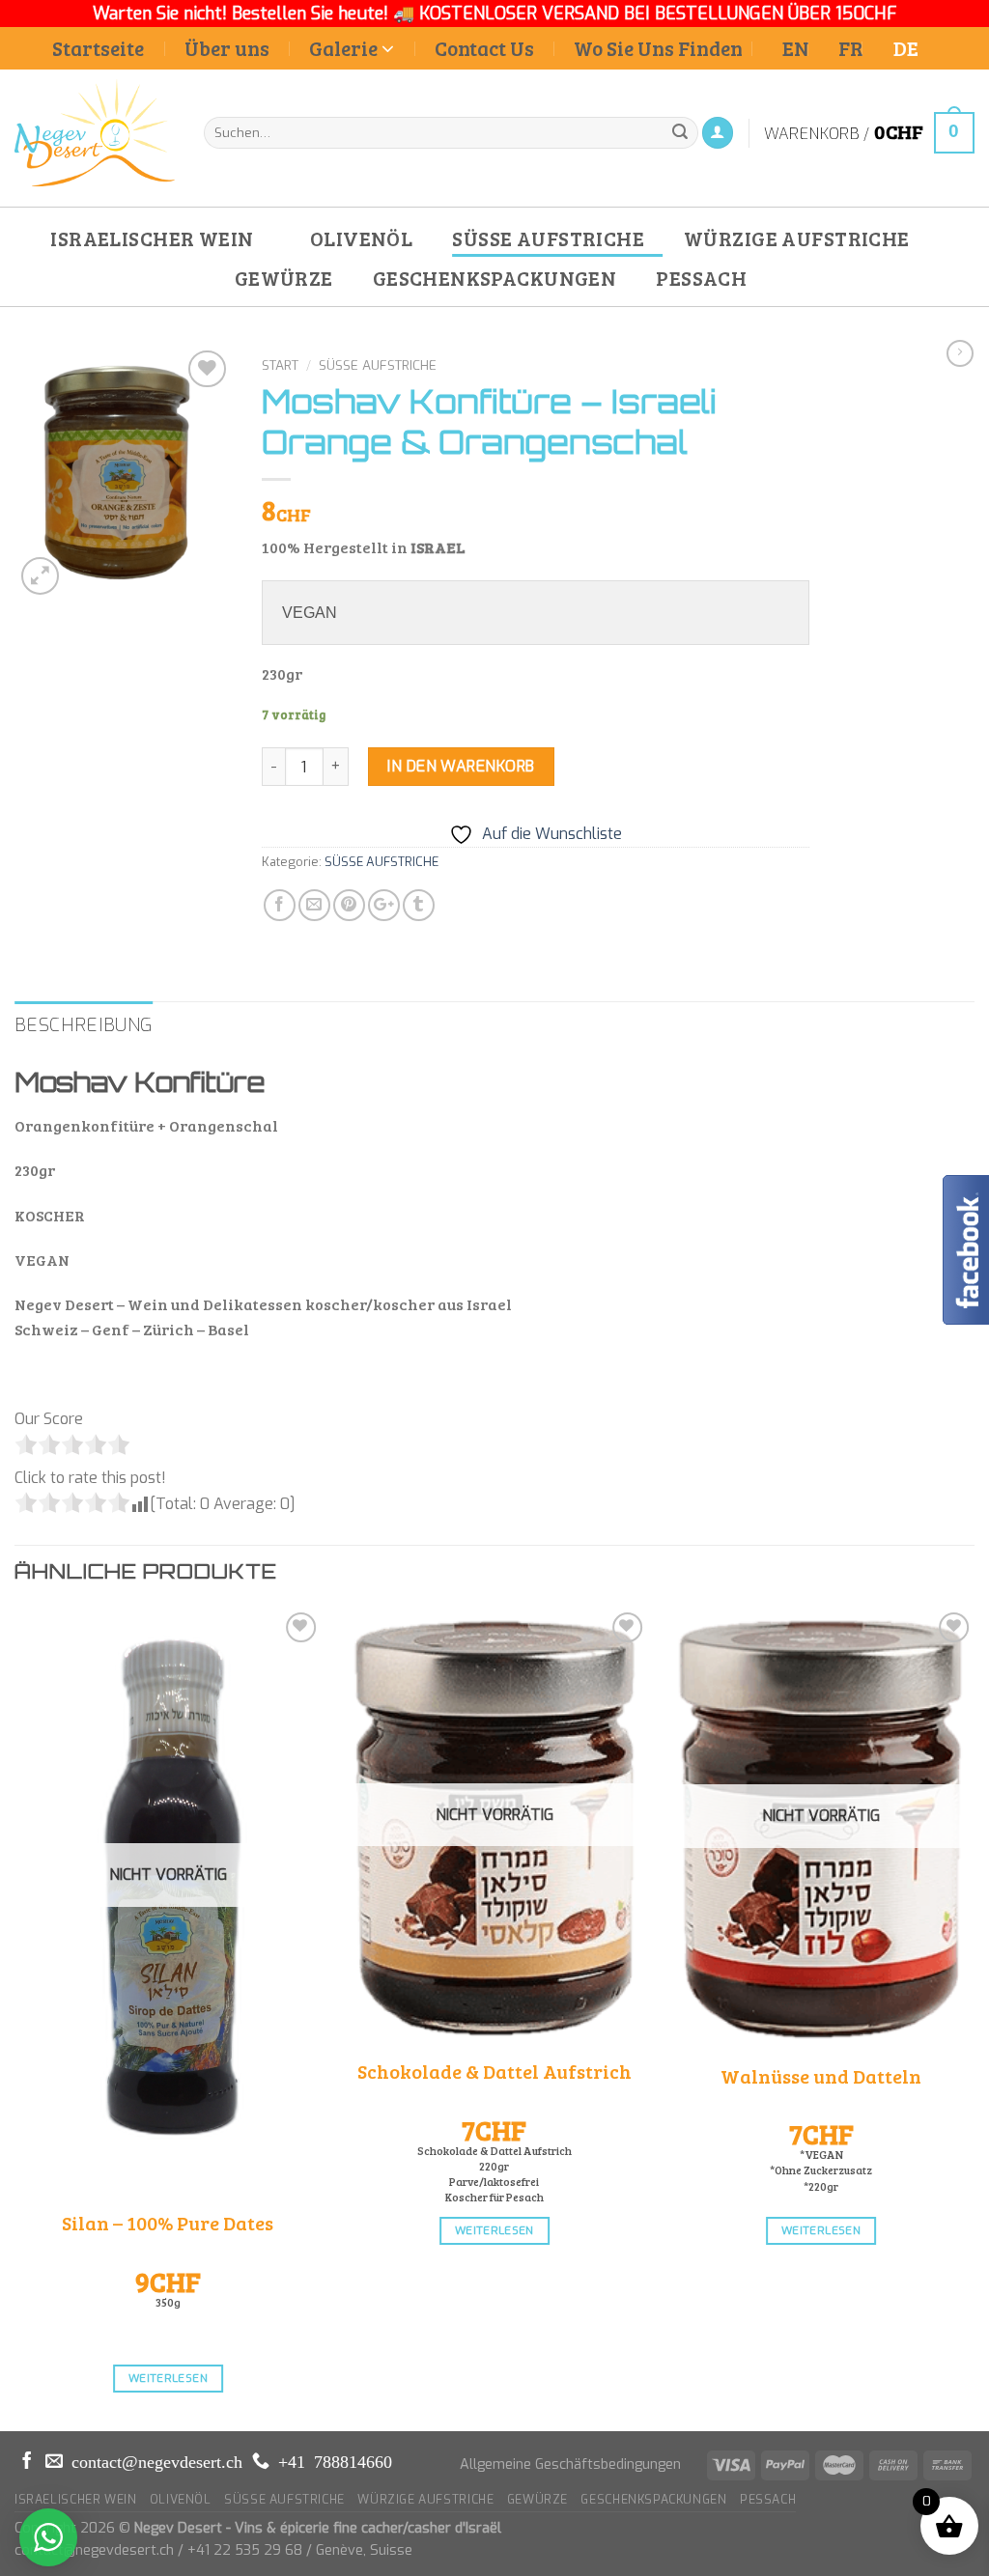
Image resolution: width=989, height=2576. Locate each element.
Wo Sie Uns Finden (658, 48)
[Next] (974, 2017)
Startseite (98, 48)
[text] (536, 613)
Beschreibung (84, 1025)
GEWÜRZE (284, 278)
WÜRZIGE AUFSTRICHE (797, 238)
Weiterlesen (168, 2378)
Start (280, 365)
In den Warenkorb (461, 766)
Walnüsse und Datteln (821, 2076)
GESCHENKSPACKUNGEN (495, 278)
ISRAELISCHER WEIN (152, 238)
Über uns (227, 48)
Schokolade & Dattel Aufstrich (494, 2071)
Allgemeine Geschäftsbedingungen (570, 2464)
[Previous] (15, 2017)
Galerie (343, 48)
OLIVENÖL (361, 238)
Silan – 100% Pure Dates (168, 2223)
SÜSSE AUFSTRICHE (548, 238)
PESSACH (701, 278)
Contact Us (484, 48)
